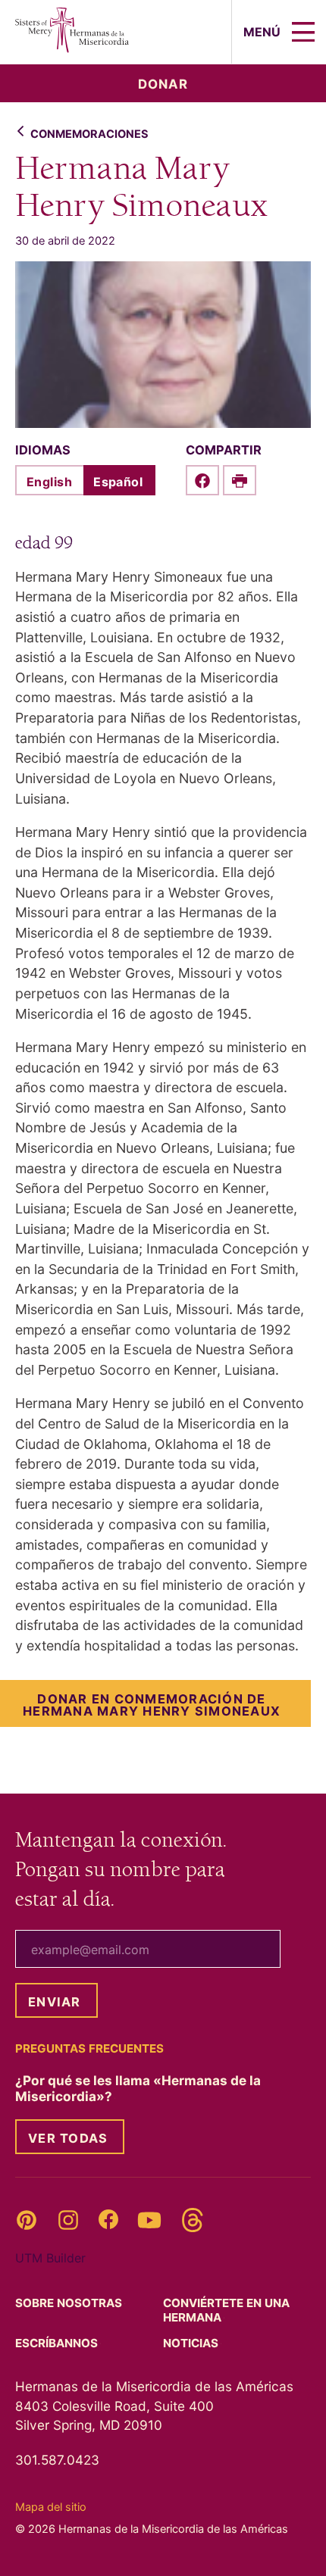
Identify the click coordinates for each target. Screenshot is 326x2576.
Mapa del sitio (51, 2507)
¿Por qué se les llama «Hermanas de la (138, 2088)
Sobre (70, 2303)
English (49, 482)
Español (118, 482)
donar (163, 84)
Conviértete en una (226, 2310)
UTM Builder (50, 2258)
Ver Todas (68, 2138)
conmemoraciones (89, 134)
